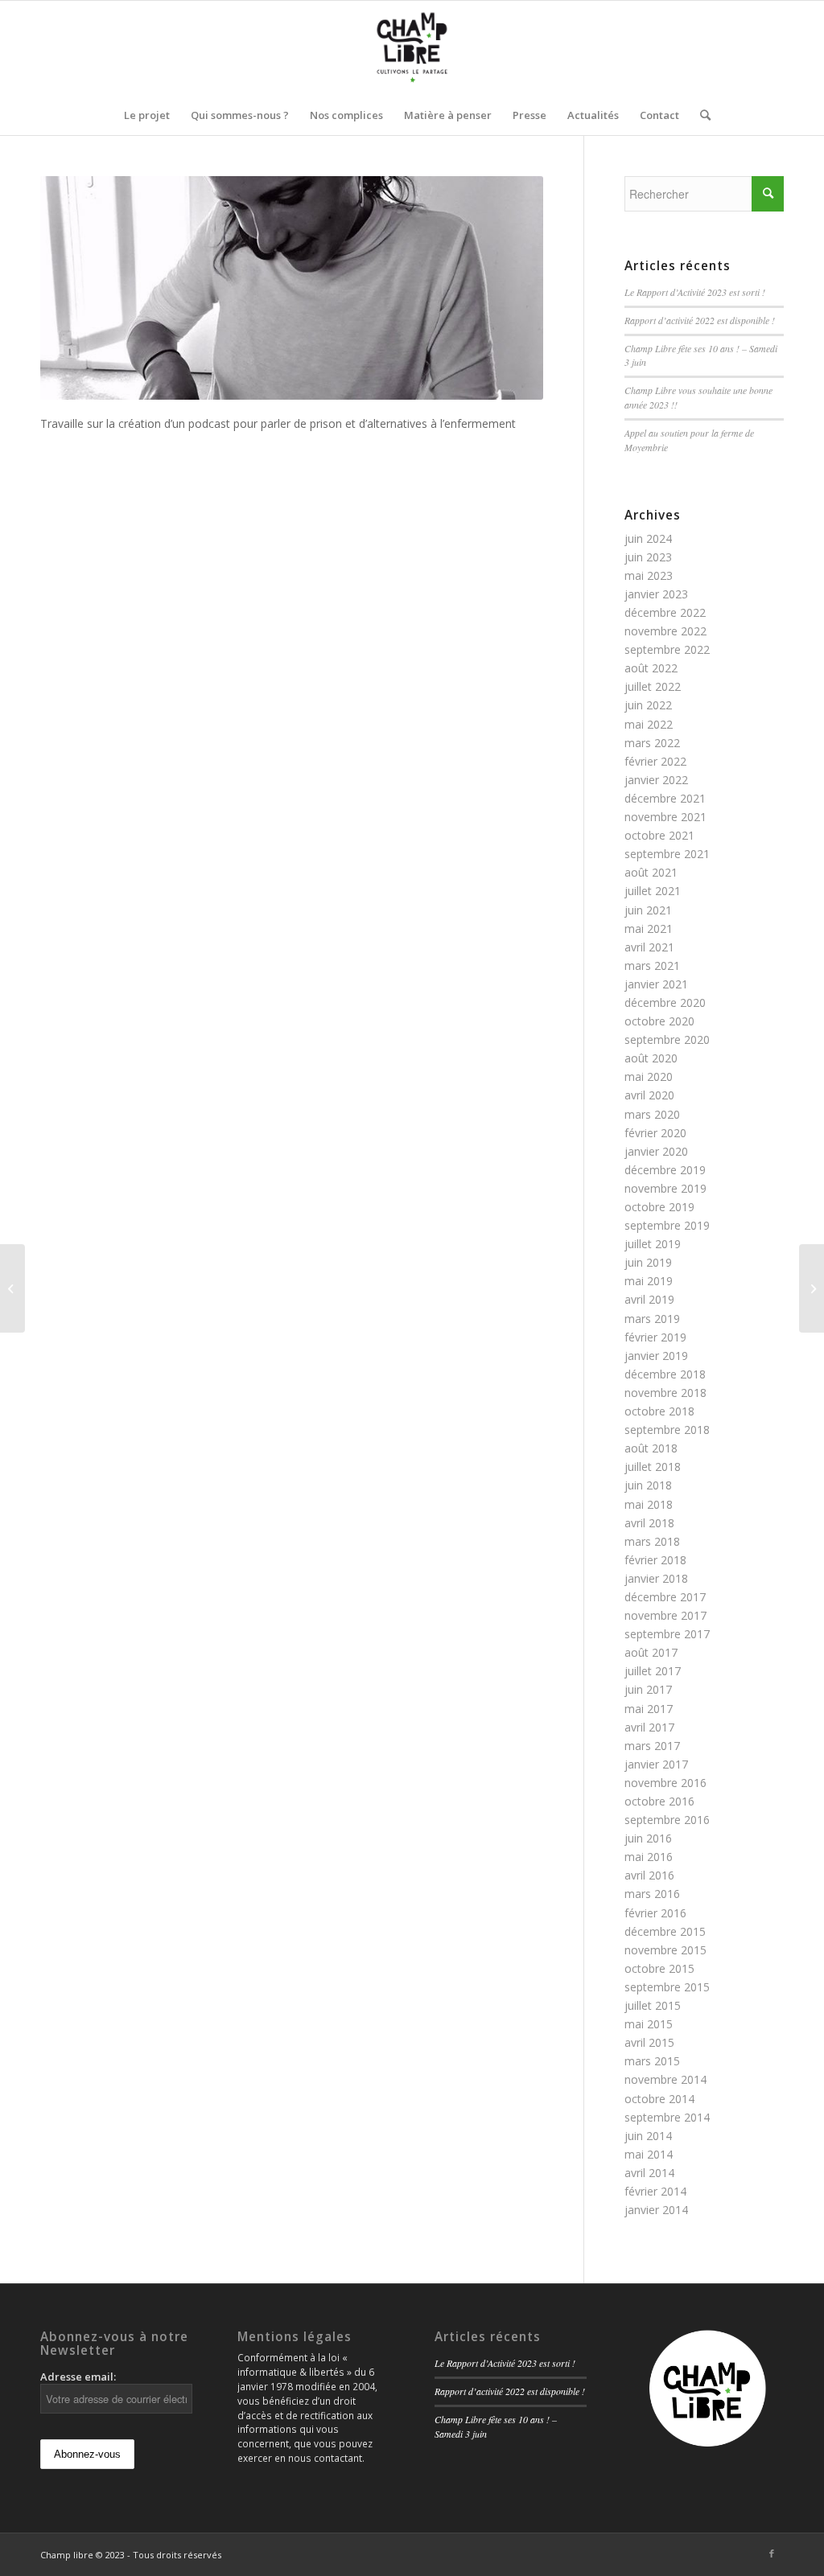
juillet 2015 (653, 2005)
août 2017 (651, 1652)
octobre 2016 (659, 1801)
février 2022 (655, 761)
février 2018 (655, 1560)
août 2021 (651, 872)
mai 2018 (649, 1504)
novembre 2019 (665, 1188)
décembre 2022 (665, 612)
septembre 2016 (667, 1820)
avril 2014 (649, 2173)
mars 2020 (652, 1114)
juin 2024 (648, 538)
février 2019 (655, 1337)
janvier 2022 (656, 780)
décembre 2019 (665, 1170)
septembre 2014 (667, 2117)
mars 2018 (652, 1541)
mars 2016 (652, 1894)
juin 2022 (648, 705)
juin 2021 (648, 910)
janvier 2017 (656, 1764)
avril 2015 (649, 2042)
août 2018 (651, 1448)
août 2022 (651, 668)
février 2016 (655, 1913)
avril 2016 (649, 1875)
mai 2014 (649, 2154)
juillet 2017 (653, 1671)
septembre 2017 (667, 1634)
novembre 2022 (665, 631)
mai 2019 (649, 1281)
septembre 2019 (667, 1225)
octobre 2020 (659, 1021)
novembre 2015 (665, 1950)
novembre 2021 (665, 817)
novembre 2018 (665, 1393)
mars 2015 (652, 2061)
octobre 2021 (659, 835)
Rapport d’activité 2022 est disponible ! (700, 320)
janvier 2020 (656, 1151)
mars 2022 (652, 743)
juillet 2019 (653, 1244)
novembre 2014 (665, 2079)
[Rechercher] (700, 115)
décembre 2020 (665, 1002)
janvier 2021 (656, 984)
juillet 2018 (653, 1467)
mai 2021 (649, 929)
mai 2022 (649, 724)
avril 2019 (649, 1299)
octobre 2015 (659, 1968)
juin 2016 (648, 1838)
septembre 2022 (667, 649)
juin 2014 (648, 2136)
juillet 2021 (653, 891)
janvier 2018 (656, 1578)
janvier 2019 (656, 1356)
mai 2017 (649, 1709)
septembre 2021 (667, 854)
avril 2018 (649, 1523)
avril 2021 (649, 947)
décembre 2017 (665, 1597)
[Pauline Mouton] (812, 1288)
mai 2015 (649, 2024)
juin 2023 (648, 557)
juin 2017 (648, 1689)
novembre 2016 (665, 1783)
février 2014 (655, 2191)
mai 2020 (649, 1076)
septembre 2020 (667, 1039)
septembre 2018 (667, 1430)
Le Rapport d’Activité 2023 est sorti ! (695, 292)
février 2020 (655, 1133)
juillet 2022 (653, 686)
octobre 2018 (659, 1411)
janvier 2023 (656, 594)
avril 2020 (649, 1095)
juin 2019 (648, 1262)
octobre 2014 (659, 2099)
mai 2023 (649, 575)
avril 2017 (649, 1727)
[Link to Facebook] (772, 2553)
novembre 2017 (665, 1615)
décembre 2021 (665, 798)
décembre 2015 (665, 1931)
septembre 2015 (667, 1987)
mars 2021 (652, 965)
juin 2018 (648, 1485)
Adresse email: (78, 2377)
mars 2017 (652, 1746)
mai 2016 (649, 1857)
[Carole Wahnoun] (12, 1288)
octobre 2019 (659, 1207)
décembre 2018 (665, 1374)
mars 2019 (652, 1319)
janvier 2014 (656, 2210)
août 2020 (651, 1058)
